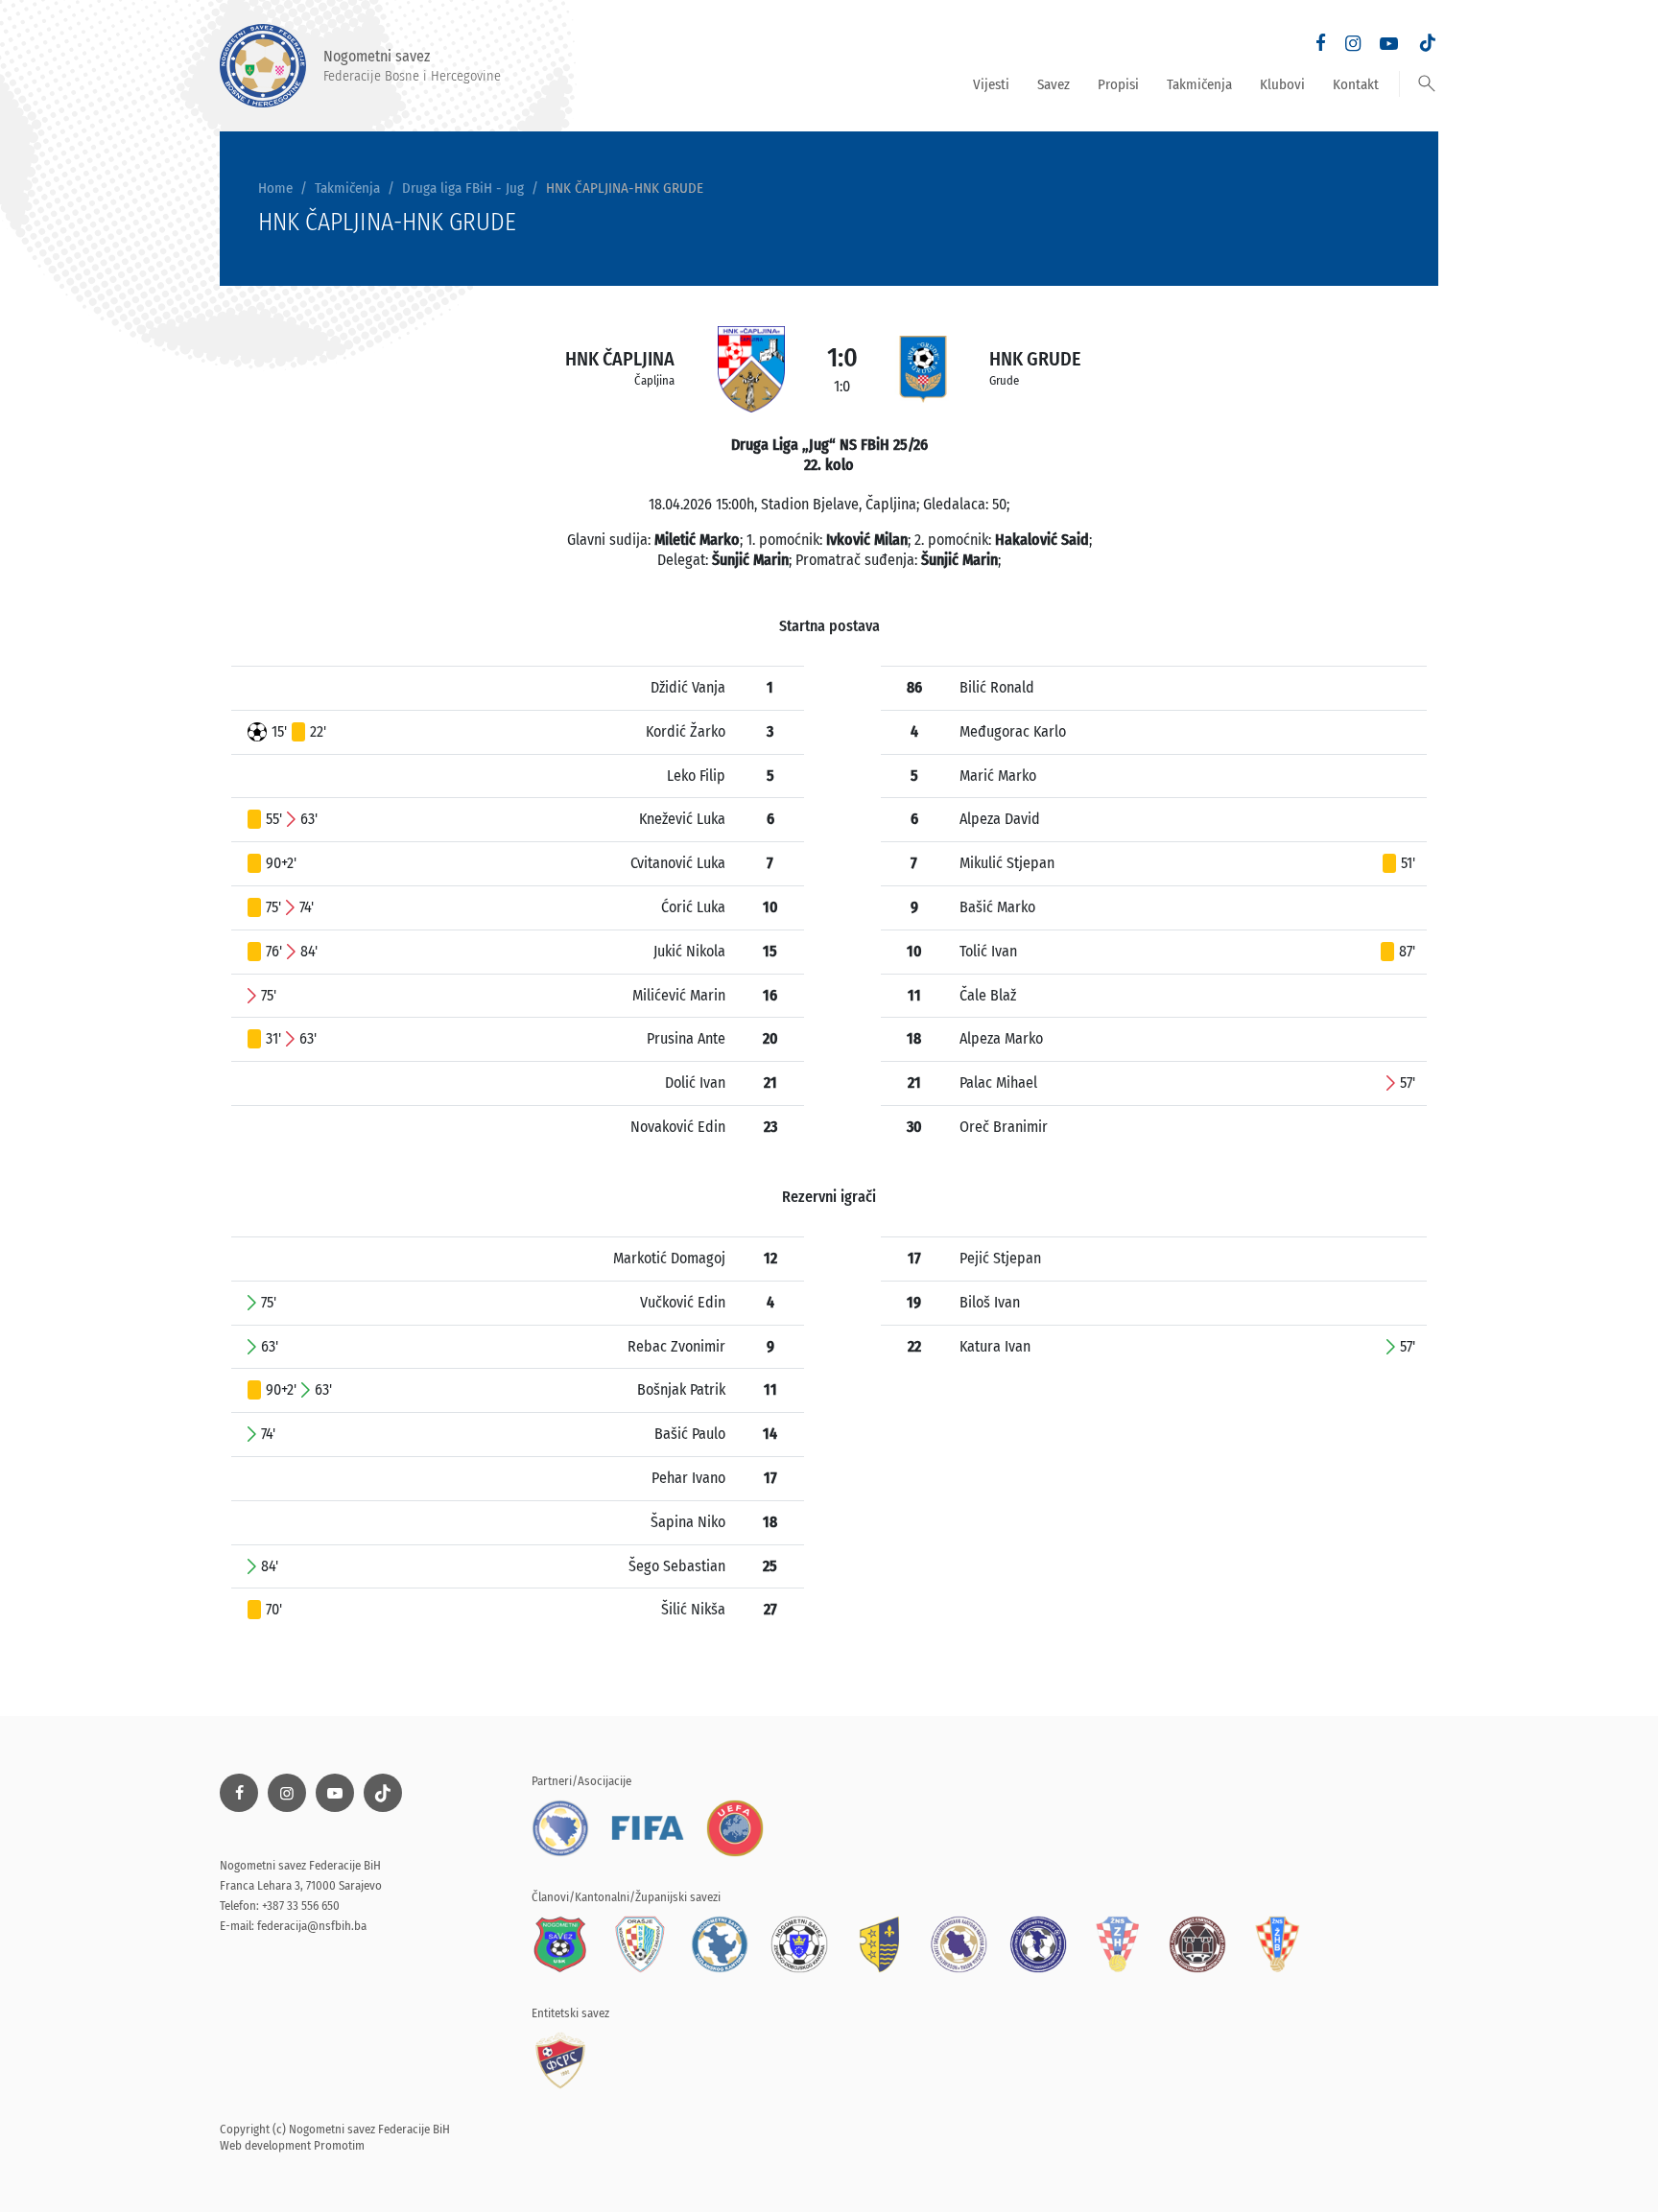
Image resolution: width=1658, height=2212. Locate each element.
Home (275, 188)
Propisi (1118, 84)
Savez (1054, 84)
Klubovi (1282, 84)
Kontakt (1356, 84)
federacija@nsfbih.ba (312, 1926)
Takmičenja (1199, 84)
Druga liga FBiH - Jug (463, 188)
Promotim (339, 2145)
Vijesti (991, 84)
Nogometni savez (412, 65)
